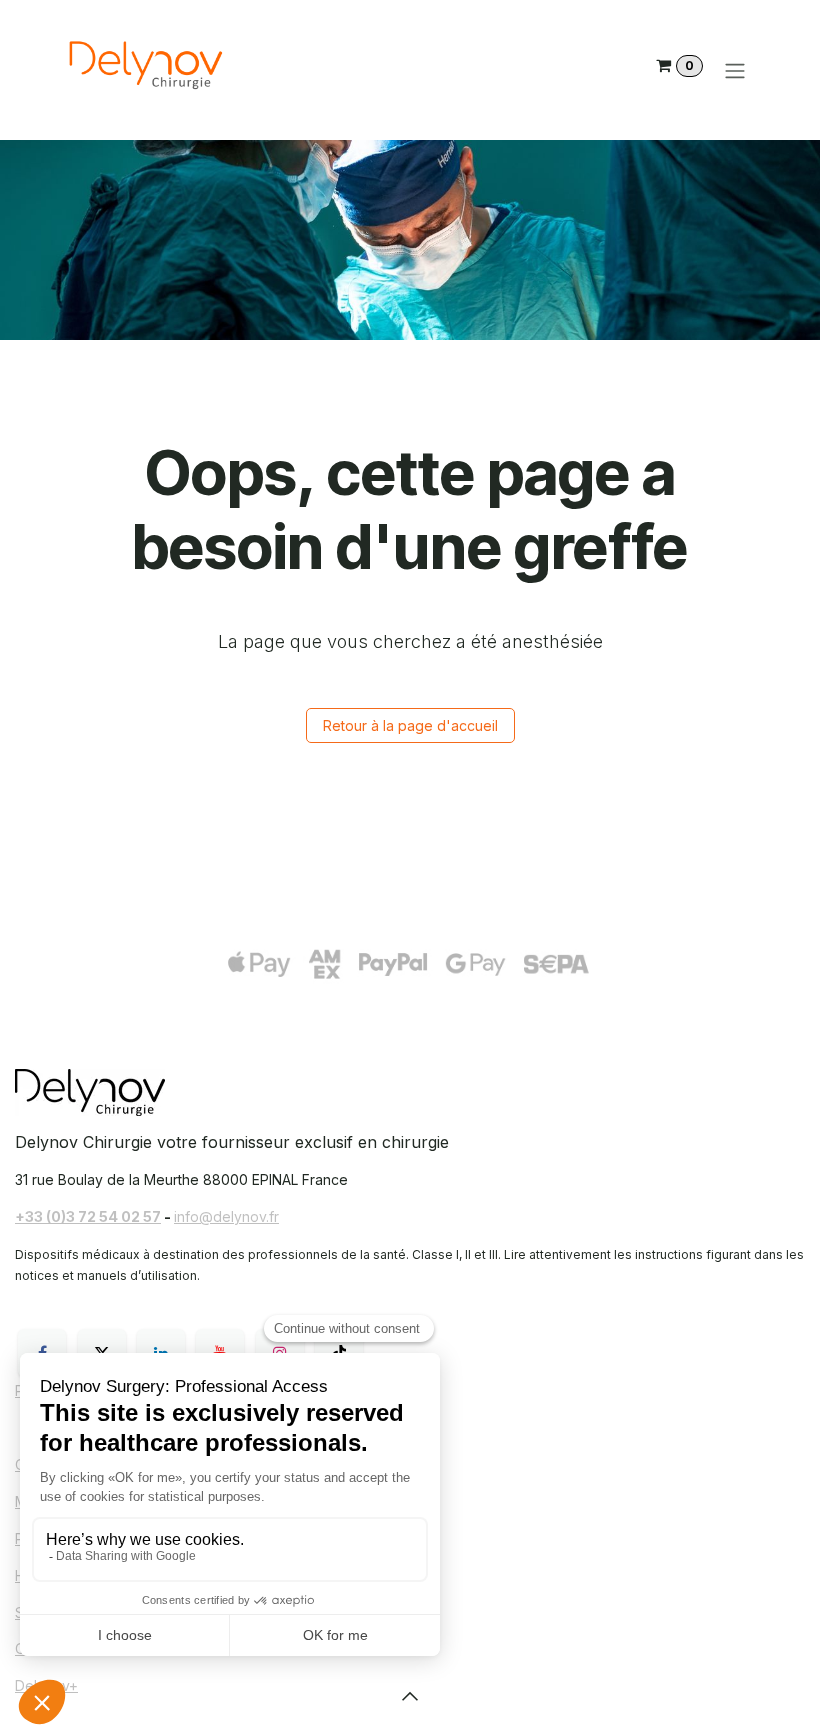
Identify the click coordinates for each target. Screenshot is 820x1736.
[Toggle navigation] (735, 70)
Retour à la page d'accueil (410, 725)
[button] (410, 1696)
